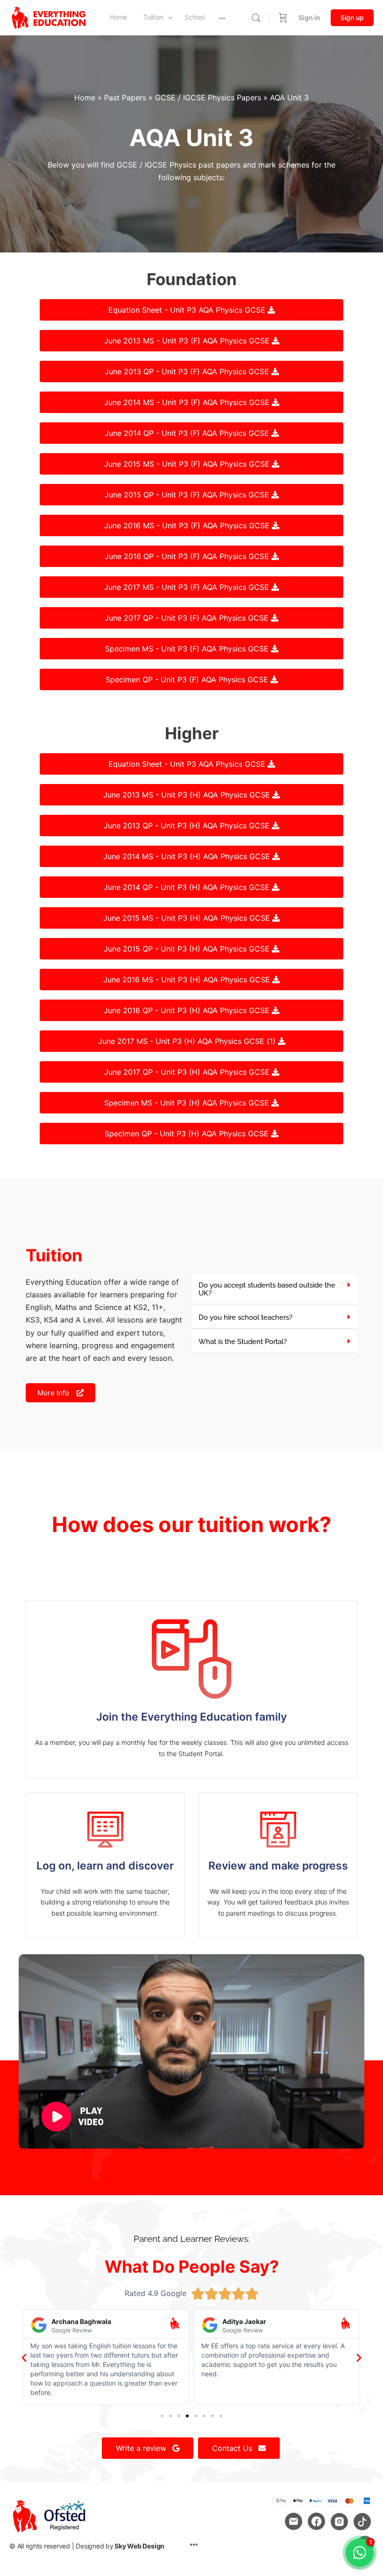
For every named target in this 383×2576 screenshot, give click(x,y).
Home (85, 98)
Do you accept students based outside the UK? (267, 1289)
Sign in (309, 17)
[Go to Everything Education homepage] (49, 17)
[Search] (256, 18)
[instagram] (339, 2522)
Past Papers (125, 98)
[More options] (222, 18)
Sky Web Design (139, 2546)
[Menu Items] (194, 2545)
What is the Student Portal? (243, 1342)
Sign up (352, 17)
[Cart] (283, 18)
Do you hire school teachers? (245, 1317)
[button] (274, 1289)
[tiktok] (362, 2522)
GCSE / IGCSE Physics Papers (208, 98)
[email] (294, 2522)
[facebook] (316, 2522)
